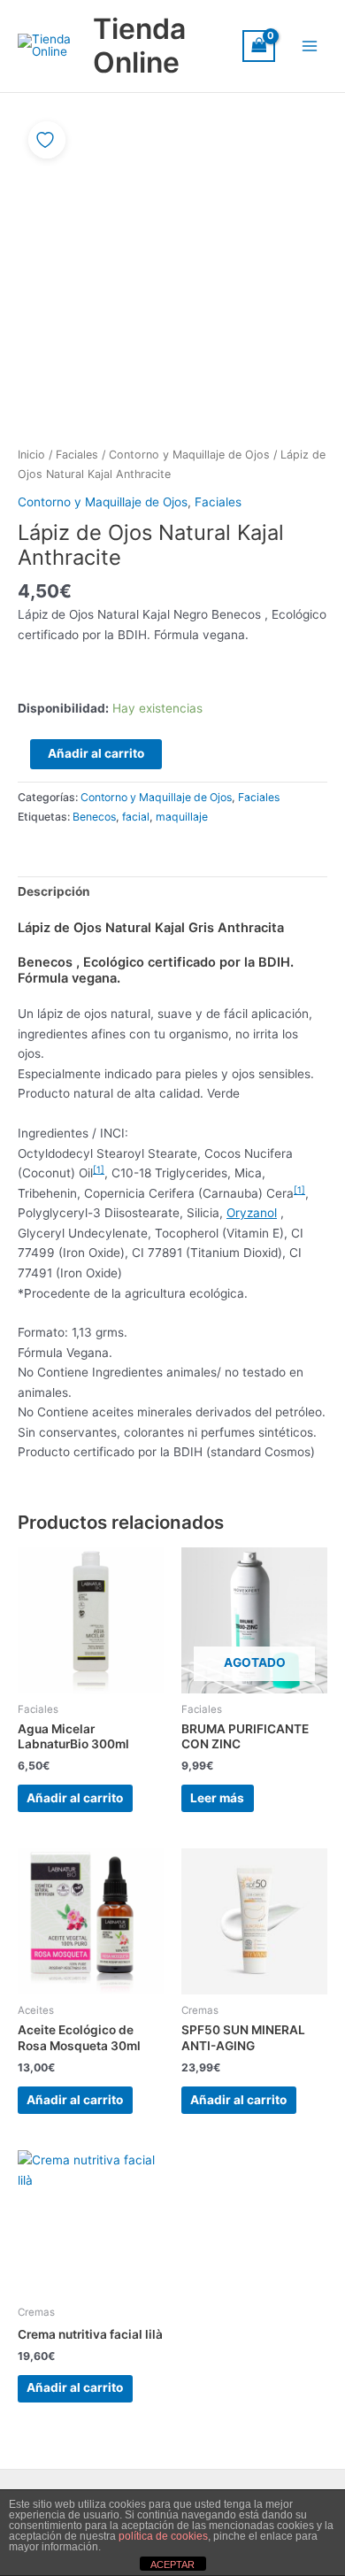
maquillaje (182, 817)
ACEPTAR (172, 2564)
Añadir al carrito (96, 753)
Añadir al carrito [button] (75, 1798)
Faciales (77, 455)
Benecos (94, 817)
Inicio (31, 455)
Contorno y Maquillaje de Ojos (189, 455)
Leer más (217, 1798)
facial (136, 817)
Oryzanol (252, 1213)
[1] (99, 1169)
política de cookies (163, 2536)
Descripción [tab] (54, 891)
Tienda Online (139, 46)
